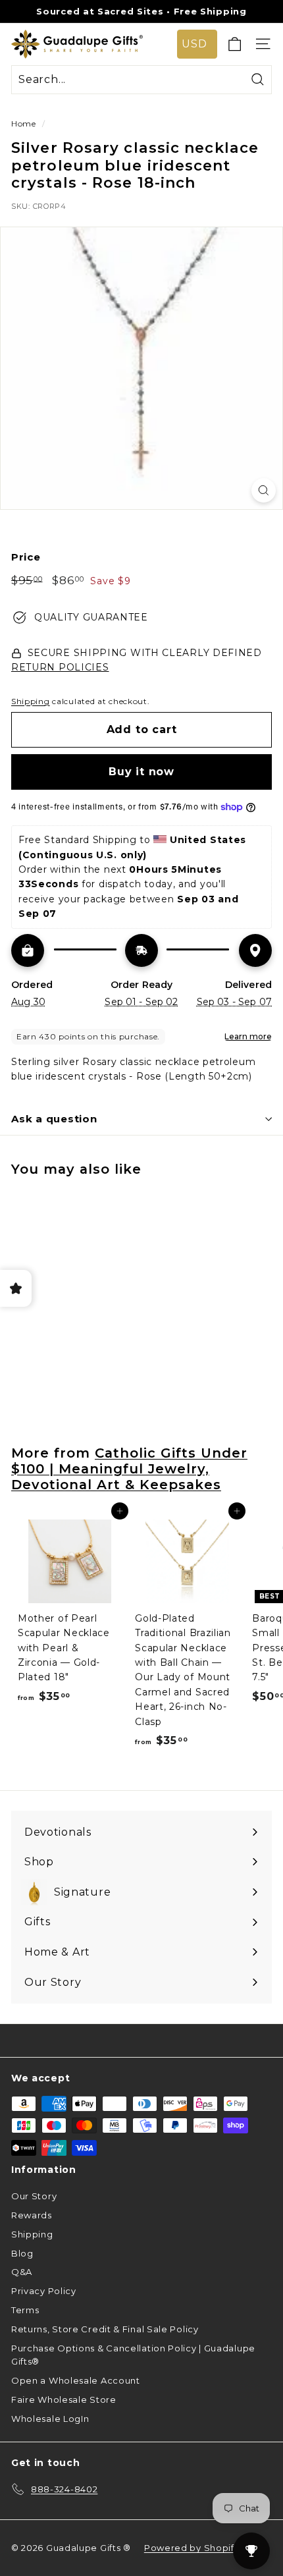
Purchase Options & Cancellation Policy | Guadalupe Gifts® (133, 2355)
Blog (22, 2253)
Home (24, 123)
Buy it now (141, 772)
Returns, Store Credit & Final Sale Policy (105, 2329)
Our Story (34, 2196)
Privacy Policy (44, 2291)
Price (26, 557)
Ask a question (54, 1119)
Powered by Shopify (192, 2548)
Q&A (22, 2272)
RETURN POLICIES (60, 667)
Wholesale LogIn (50, 2419)
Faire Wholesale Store (64, 2399)
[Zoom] (264, 490)
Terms (25, 2310)
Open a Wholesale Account (76, 2380)
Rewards (32, 2215)
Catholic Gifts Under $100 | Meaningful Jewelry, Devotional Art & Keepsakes (129, 1469)
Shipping (31, 701)
